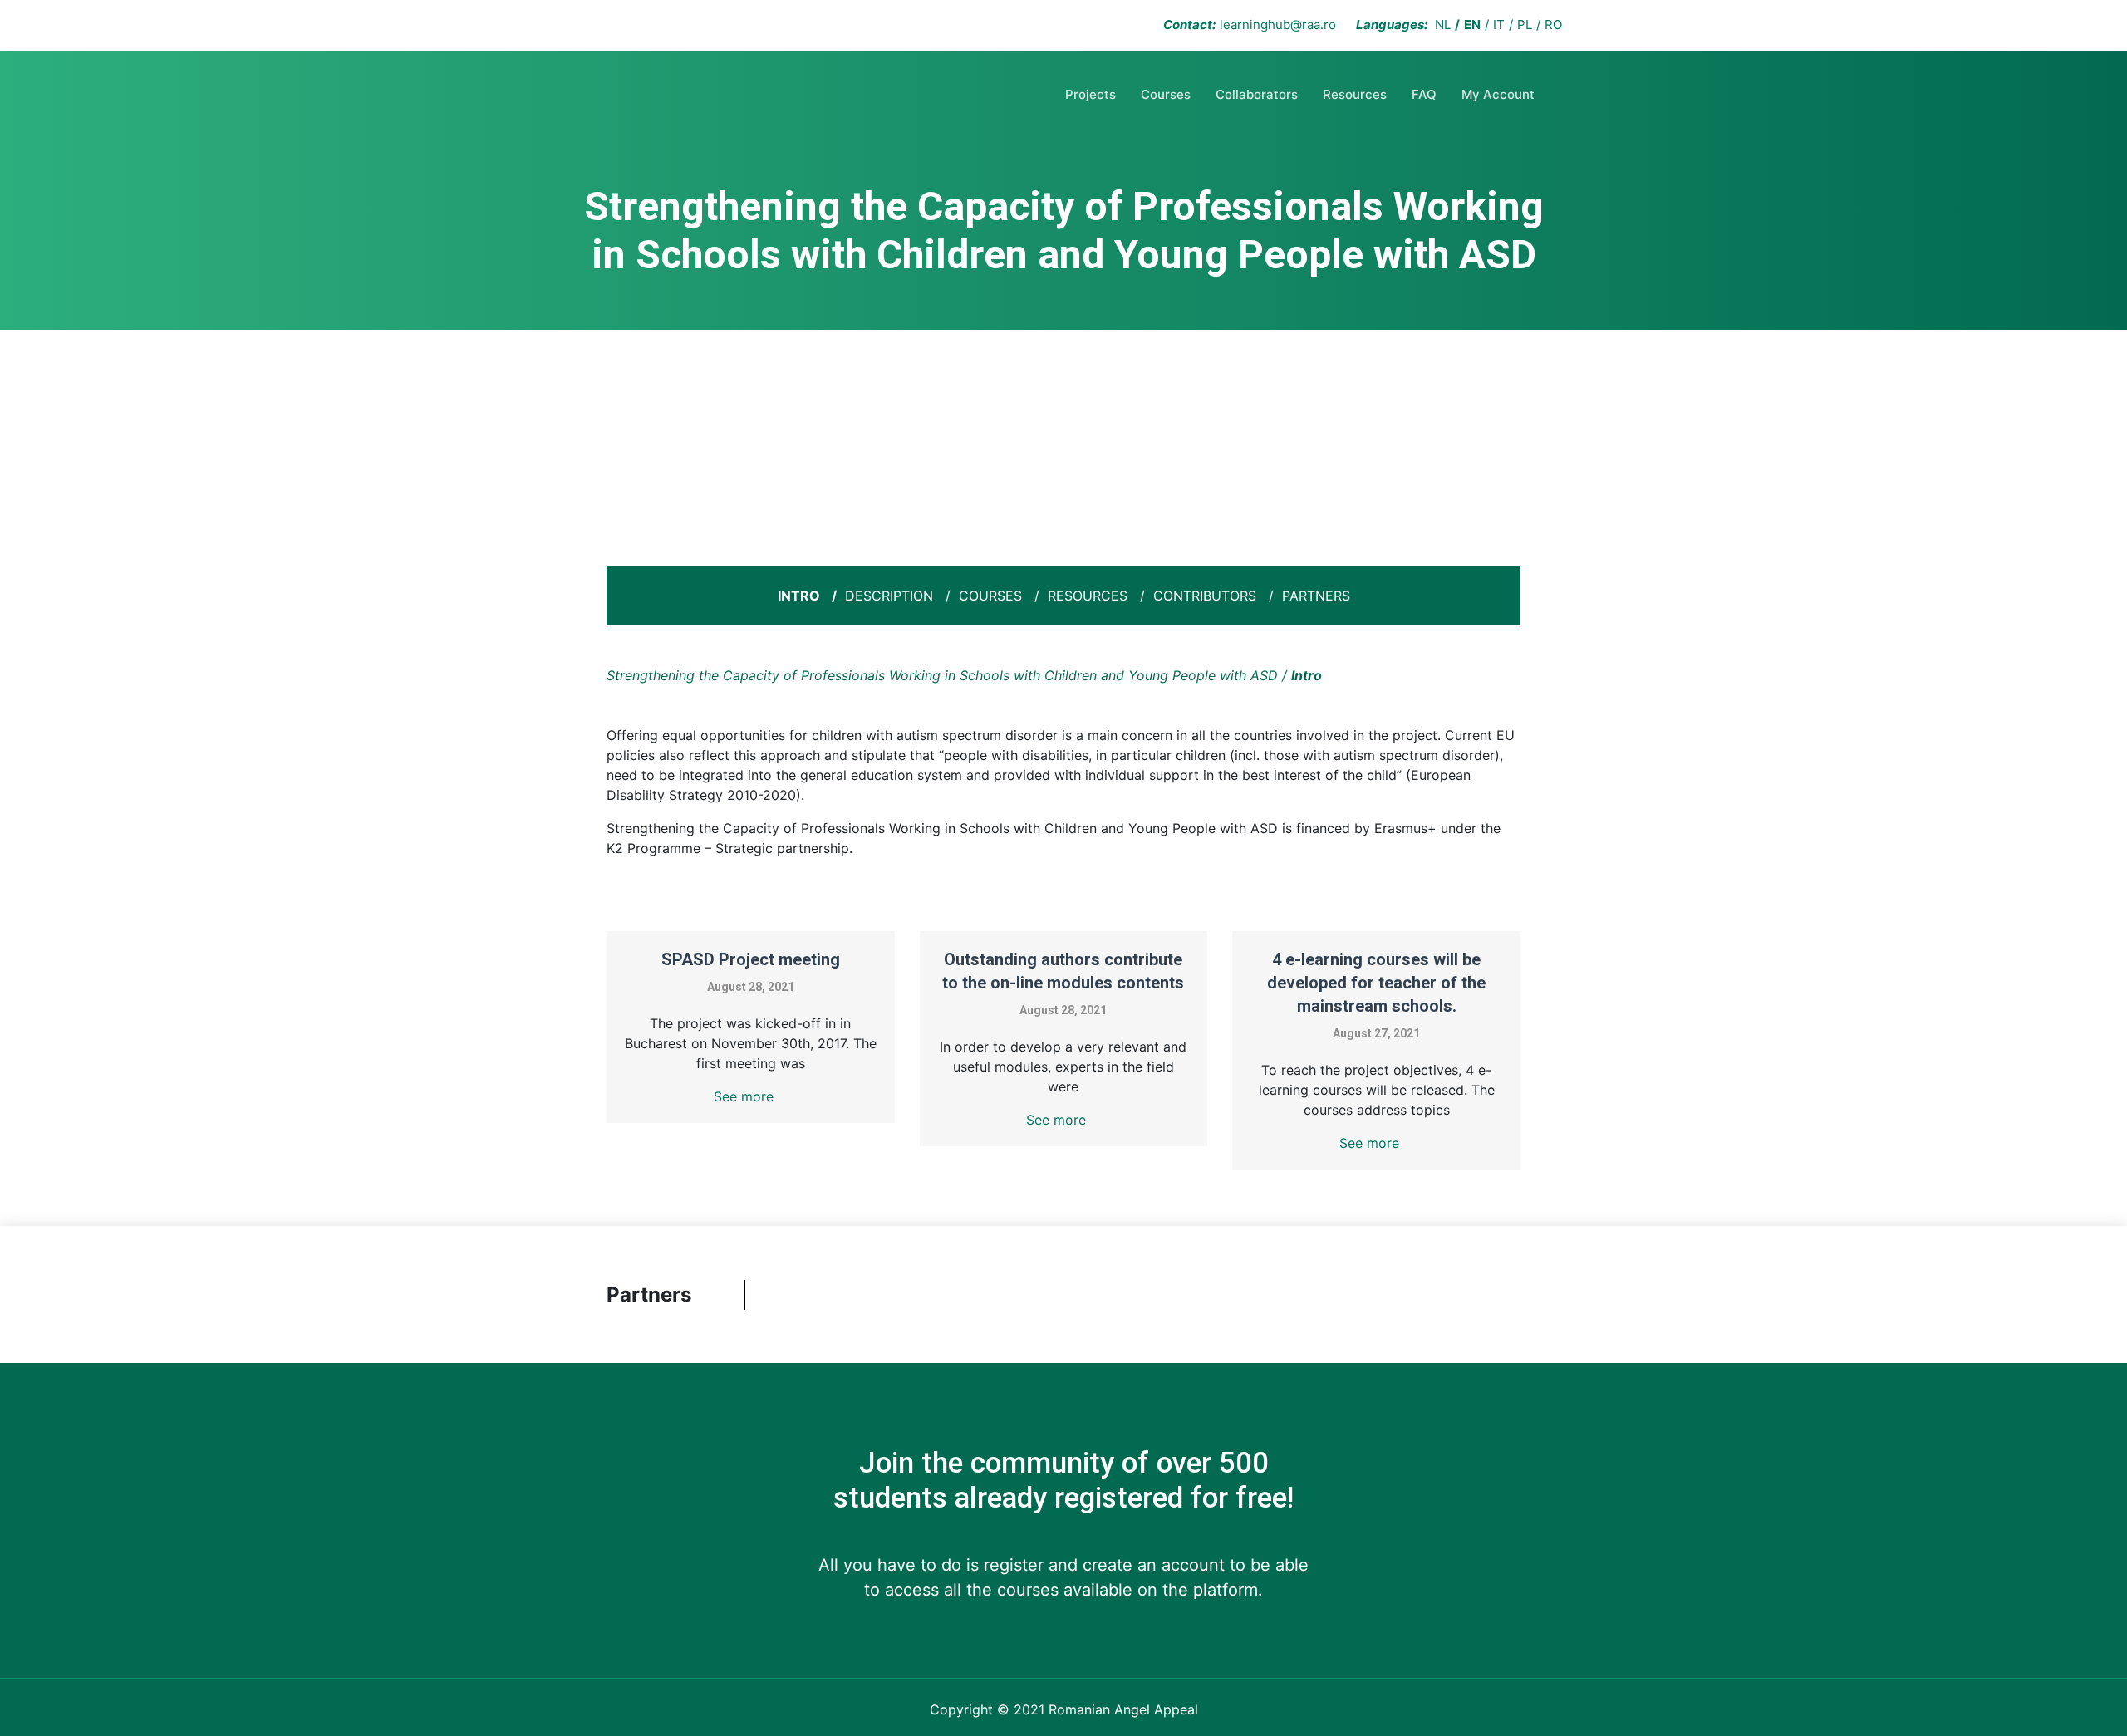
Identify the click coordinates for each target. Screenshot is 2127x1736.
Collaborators (1257, 94)
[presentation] (770, 1295)
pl (1525, 25)
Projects (1091, 94)
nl (1443, 25)
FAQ (1424, 94)
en (1472, 25)
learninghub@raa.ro (1278, 25)
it (1499, 25)
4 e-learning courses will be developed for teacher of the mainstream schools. (1376, 983)
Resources (1355, 94)
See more (744, 1096)
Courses (1166, 94)
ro (1553, 25)
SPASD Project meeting (751, 959)
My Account (1498, 94)
